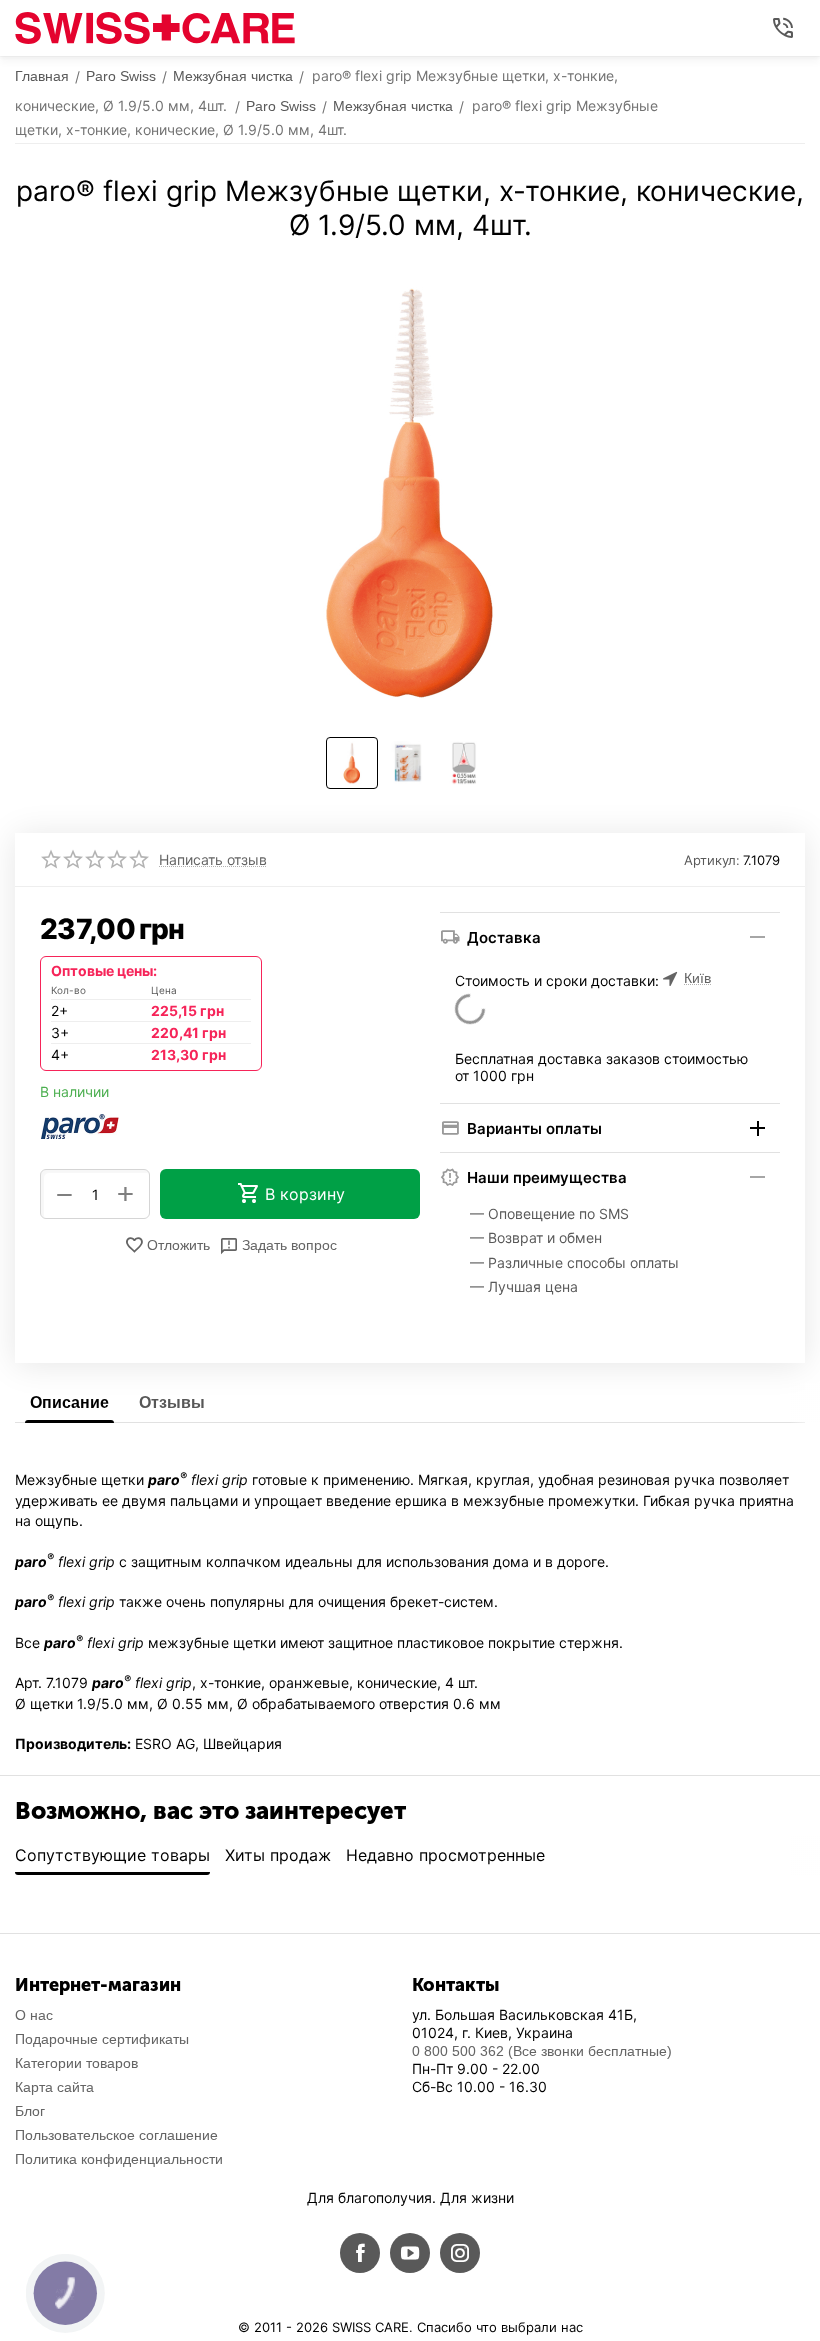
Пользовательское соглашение (116, 2135)
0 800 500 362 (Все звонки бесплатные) (542, 2051)
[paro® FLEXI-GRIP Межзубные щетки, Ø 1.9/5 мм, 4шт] (410, 492)
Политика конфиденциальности (119, 2159)
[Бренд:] (80, 1125)
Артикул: (712, 860)
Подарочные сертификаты (102, 2039)
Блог (30, 2111)
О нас (34, 2015)
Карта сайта (54, 2087)
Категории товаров (76, 2063)
